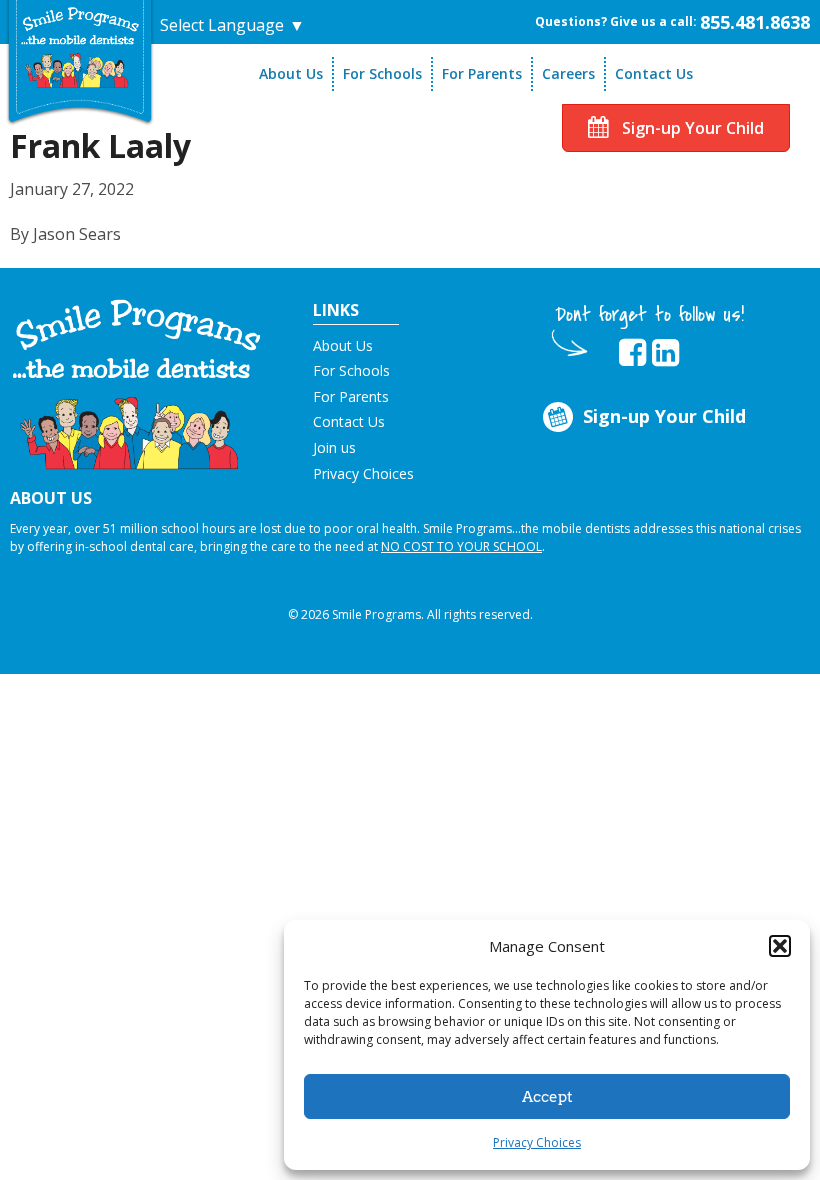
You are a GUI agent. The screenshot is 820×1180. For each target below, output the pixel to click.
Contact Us (654, 73)
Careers (568, 73)
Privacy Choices (537, 1142)
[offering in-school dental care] (80, 47)
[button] (780, 946)
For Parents (482, 73)
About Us (291, 73)
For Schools (382, 73)
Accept (547, 1097)
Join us (334, 447)
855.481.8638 (755, 22)
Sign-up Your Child (691, 128)
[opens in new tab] (632, 353)
